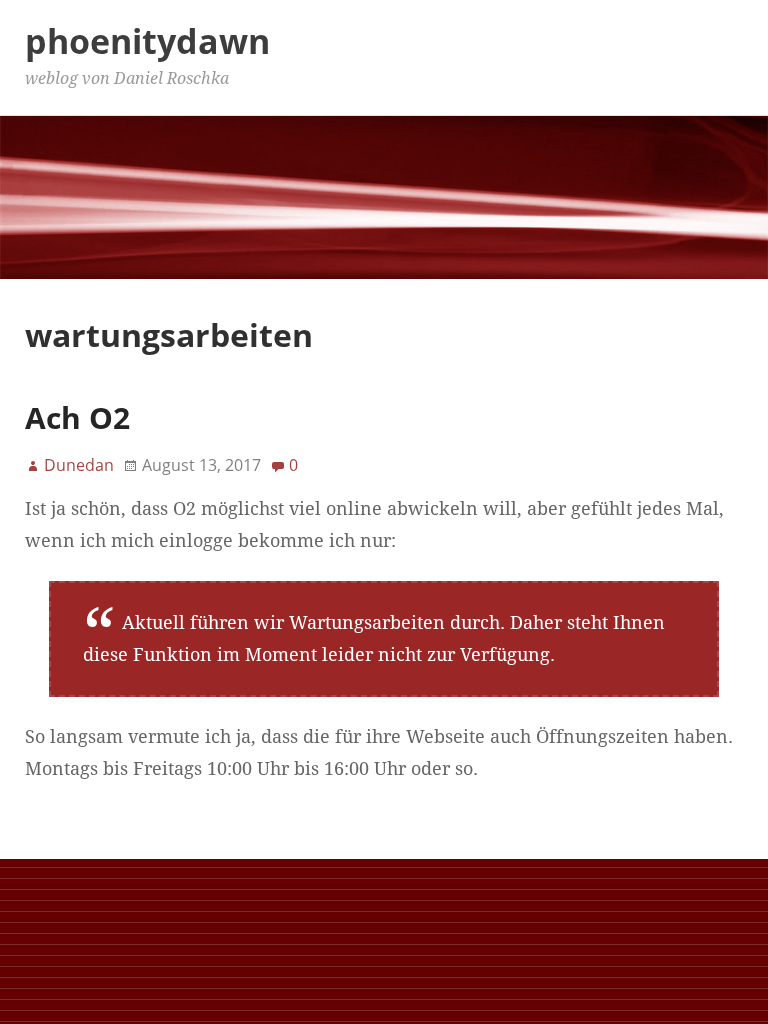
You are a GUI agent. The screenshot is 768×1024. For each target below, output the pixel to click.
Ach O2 (77, 417)
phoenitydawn (147, 41)
